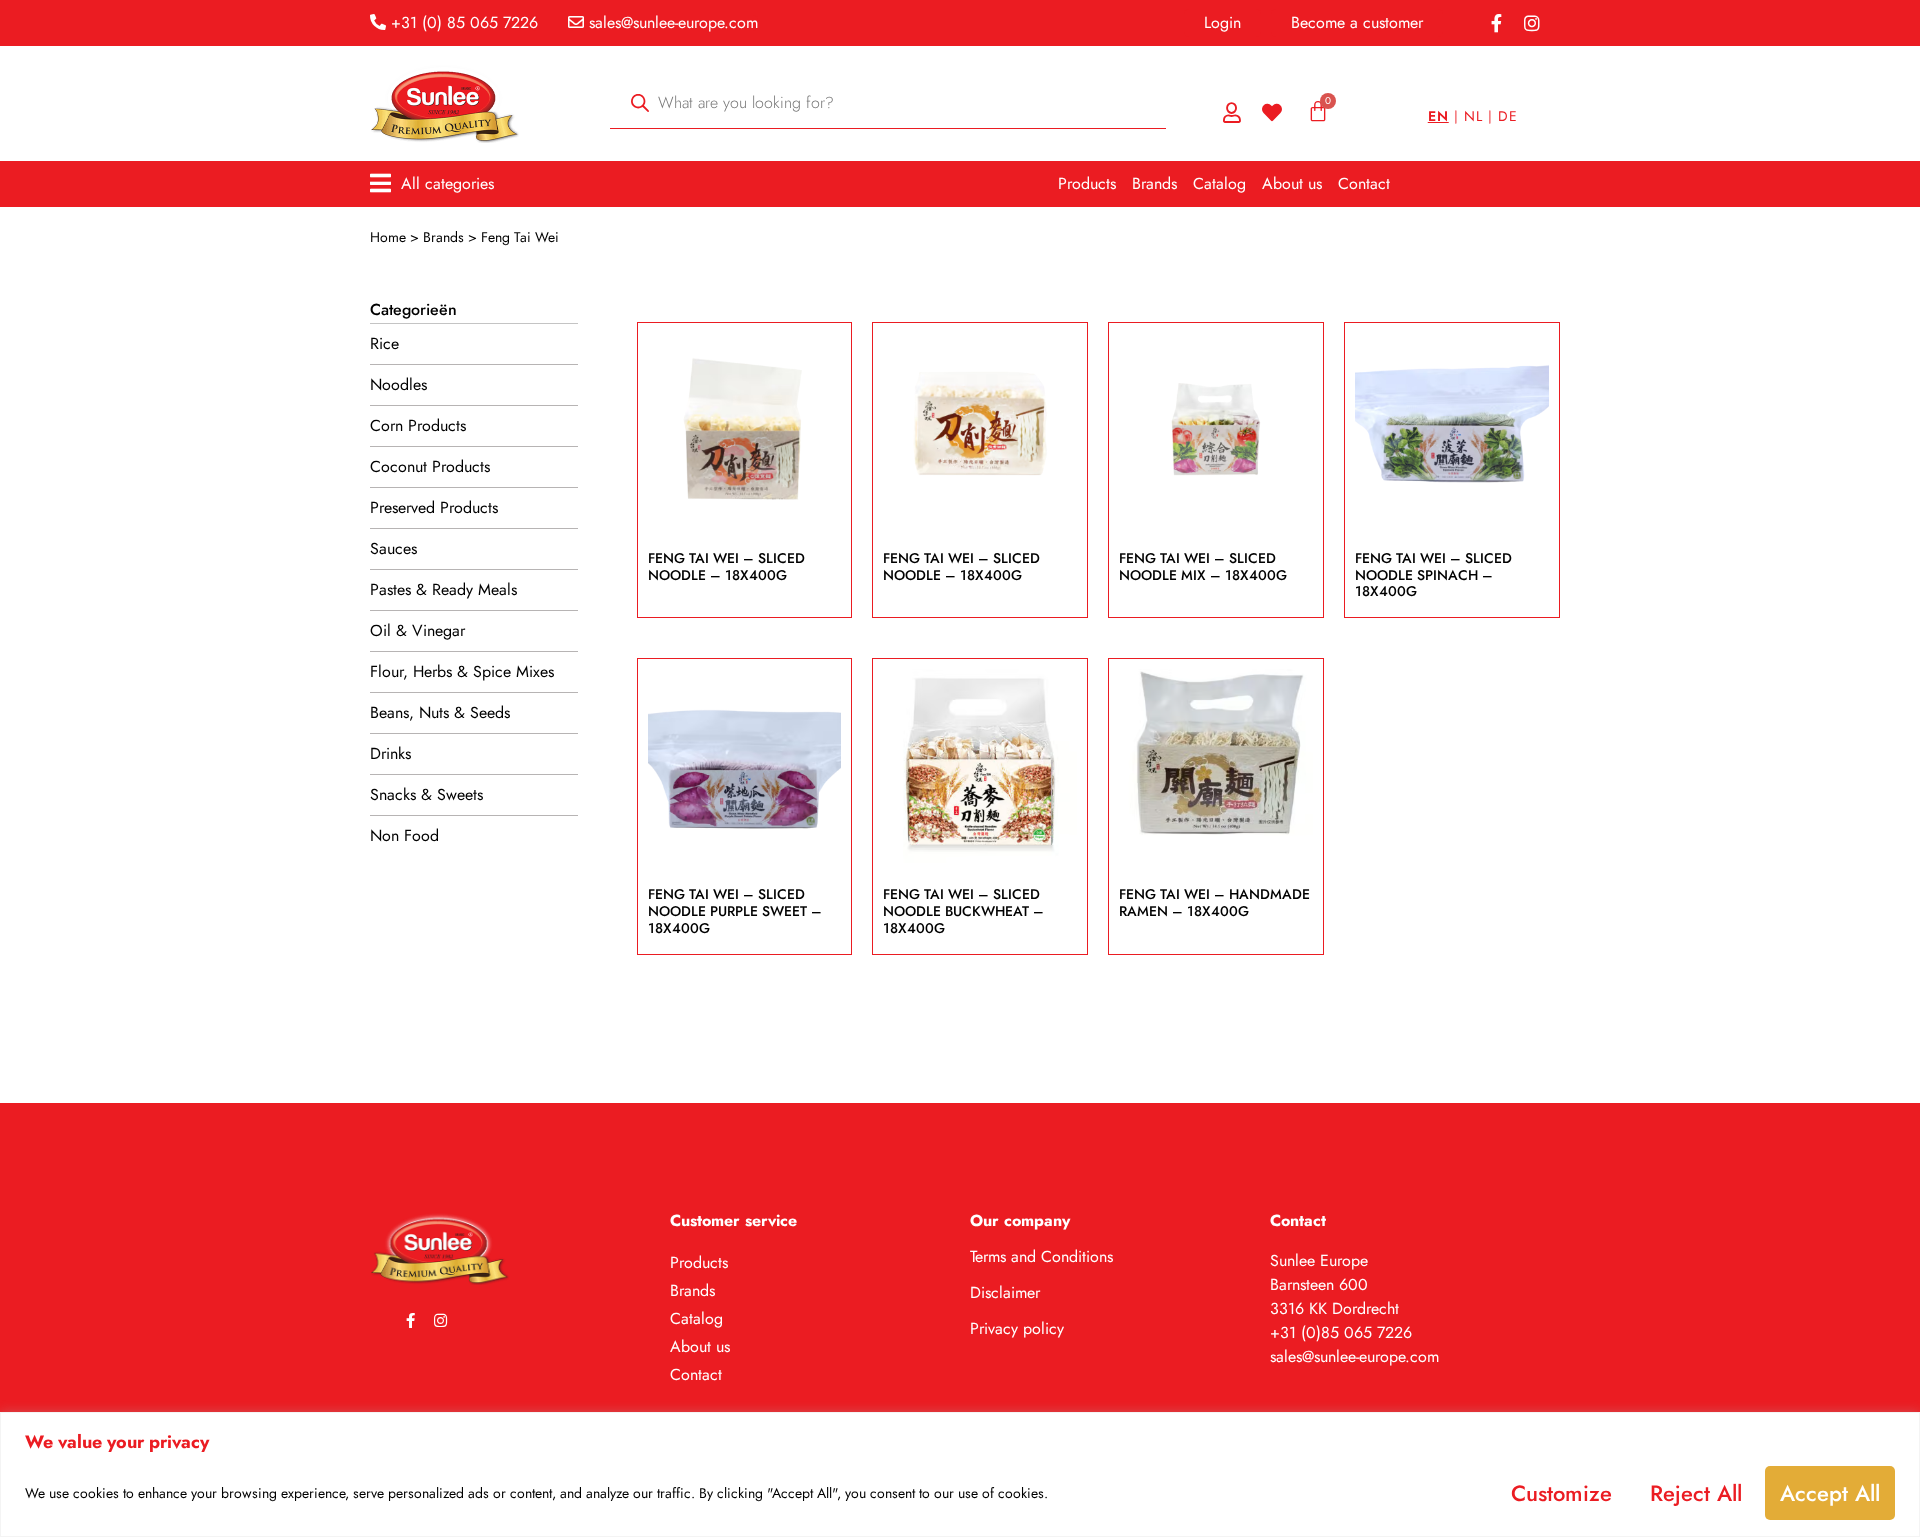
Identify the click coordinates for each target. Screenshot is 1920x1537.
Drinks (390, 753)
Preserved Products (434, 507)
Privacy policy (1017, 1328)
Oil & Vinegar (417, 630)
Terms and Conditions (1041, 1256)
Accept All (1830, 1493)
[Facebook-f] (1496, 23)
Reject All (1696, 1493)
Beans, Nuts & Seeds (440, 712)
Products (1087, 183)
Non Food (404, 835)
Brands (1154, 183)
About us (1292, 183)
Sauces (393, 548)
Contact (1364, 183)
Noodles (398, 384)
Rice (384, 343)
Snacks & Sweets (426, 794)
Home (388, 237)
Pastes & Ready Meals (443, 589)
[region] (960, 1474)
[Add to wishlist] (809, 375)
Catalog (1219, 183)
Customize (1561, 1493)
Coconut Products (430, 466)
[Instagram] (1532, 23)
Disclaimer (1005, 1292)
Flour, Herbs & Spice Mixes (462, 671)
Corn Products (418, 425)
